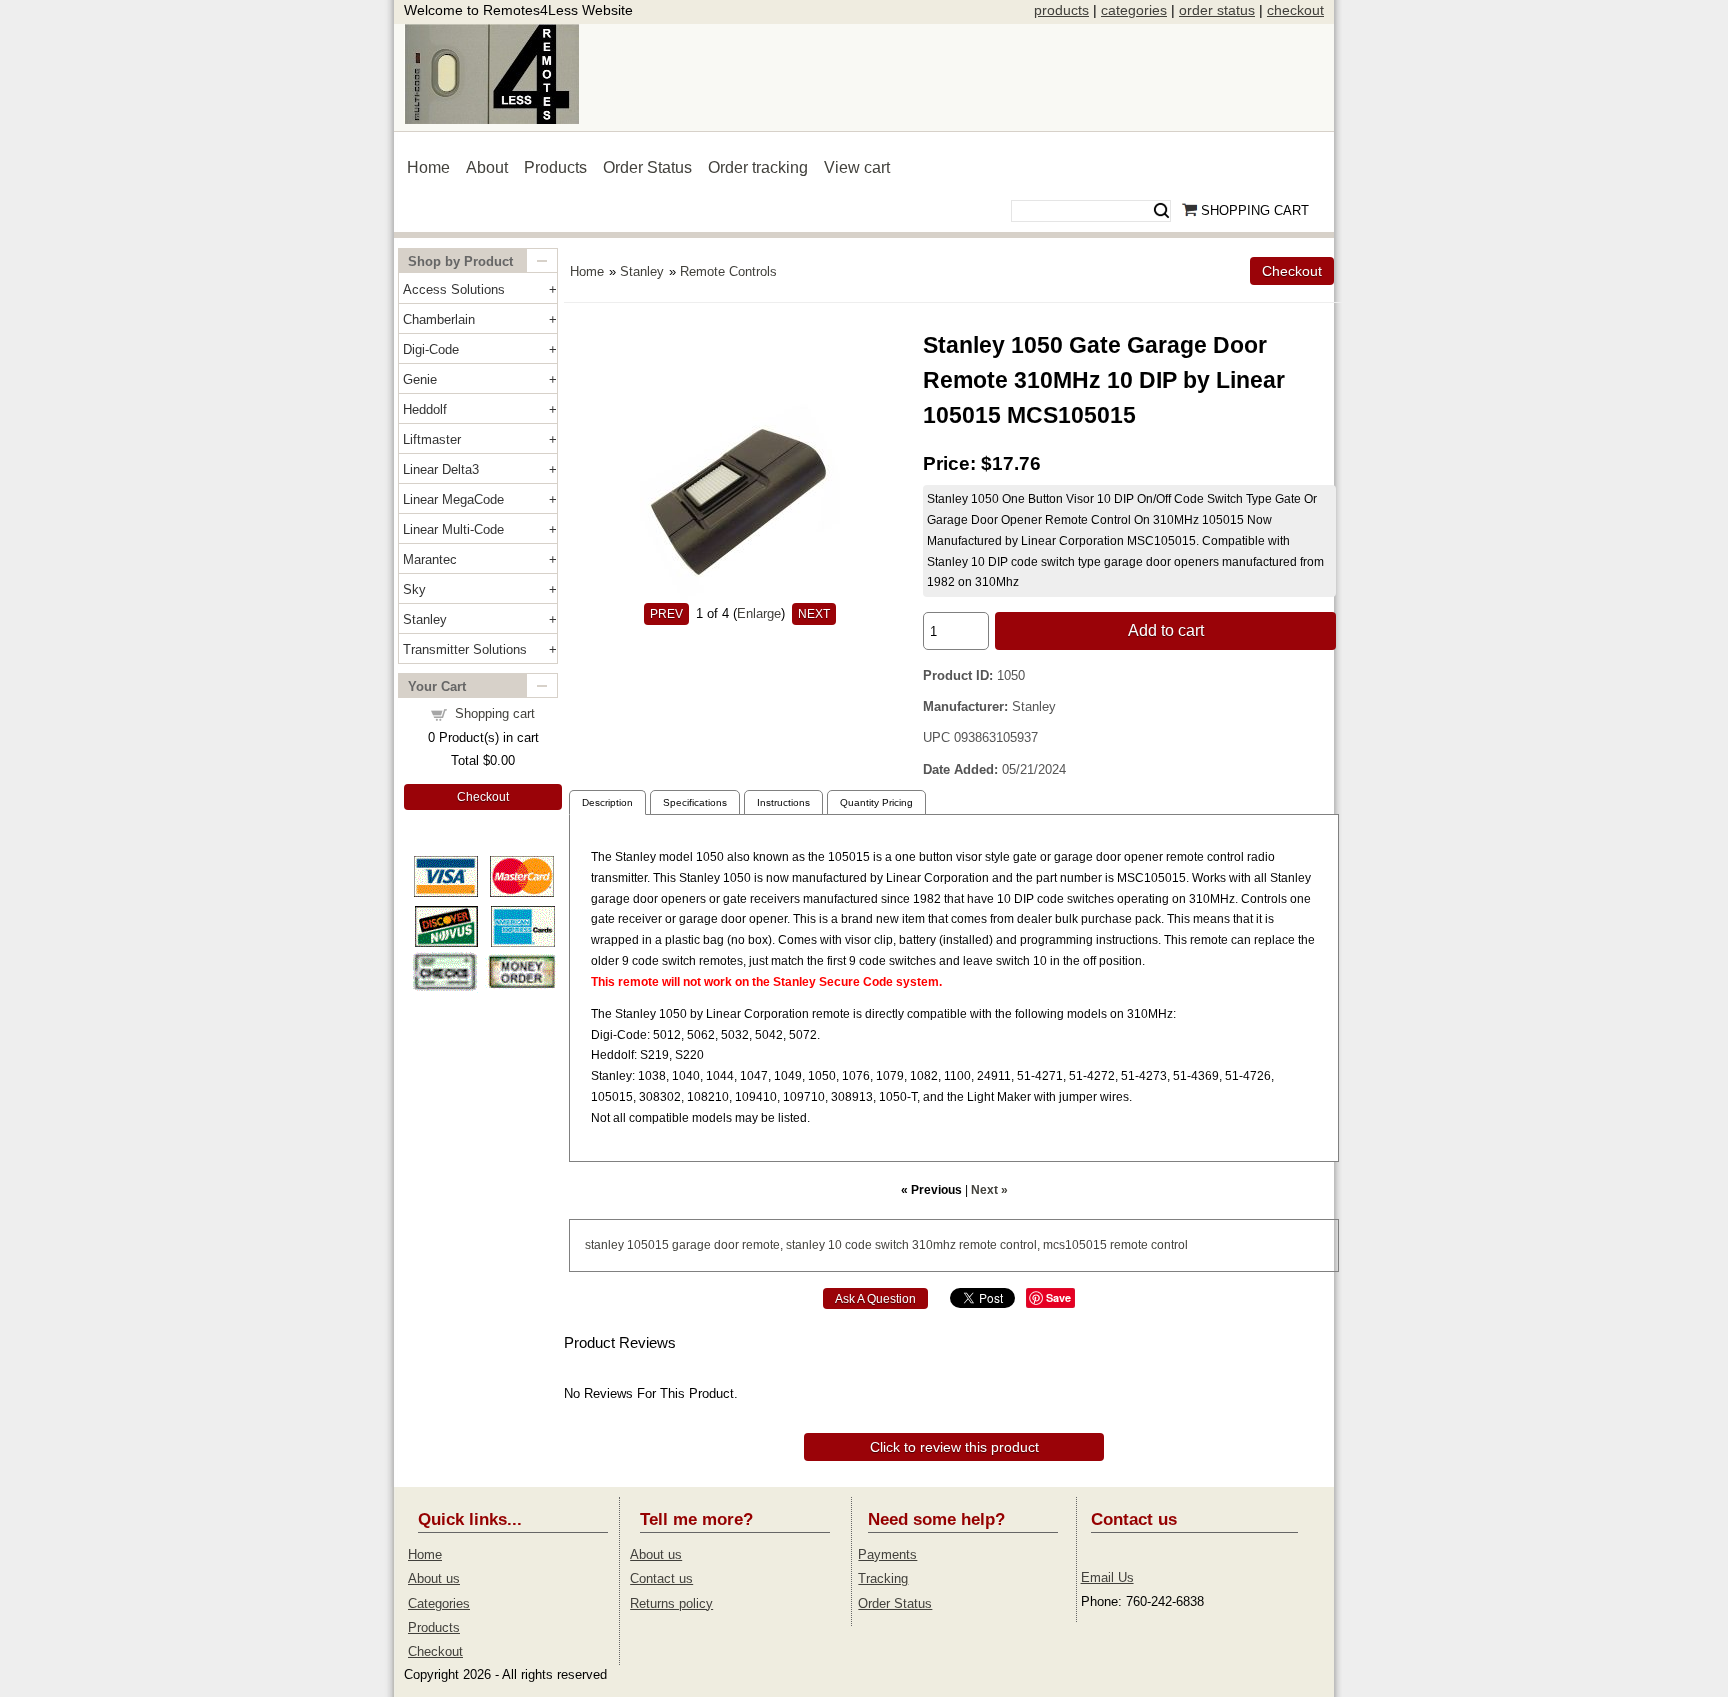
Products (555, 167)
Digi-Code (431, 349)
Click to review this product (954, 1447)
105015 (648, 1245)
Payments (887, 1554)
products (1061, 10)
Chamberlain (439, 319)
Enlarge (759, 613)
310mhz (934, 1245)
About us (434, 1578)
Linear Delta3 (441, 469)
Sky (414, 589)
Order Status (647, 167)
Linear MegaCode (453, 499)
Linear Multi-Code (453, 529)
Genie (420, 379)
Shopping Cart (1255, 210)
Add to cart (1166, 630)
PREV (666, 614)
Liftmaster (432, 439)
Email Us (1107, 1577)
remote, (762, 1245)
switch (892, 1245)
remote (978, 1245)
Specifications (695, 802)
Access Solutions (454, 289)
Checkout (483, 797)
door (726, 1245)
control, (1020, 1245)
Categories (439, 1603)
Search (1161, 211)
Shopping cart (495, 713)
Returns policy (671, 1603)
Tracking (883, 1578)
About (487, 167)
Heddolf (425, 409)
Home (428, 167)
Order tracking (758, 167)
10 (835, 1245)
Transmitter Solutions (465, 649)
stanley (604, 1245)
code (858, 1245)
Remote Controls (728, 271)
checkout (1295, 10)
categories (1134, 10)
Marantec (430, 559)
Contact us (661, 1578)
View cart (857, 167)
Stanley (425, 619)
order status (1217, 10)
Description (607, 802)
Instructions (783, 802)
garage (691, 1245)
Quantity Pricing (876, 802)
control (1169, 1245)
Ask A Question (875, 1299)
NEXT (814, 614)
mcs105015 (1075, 1245)
